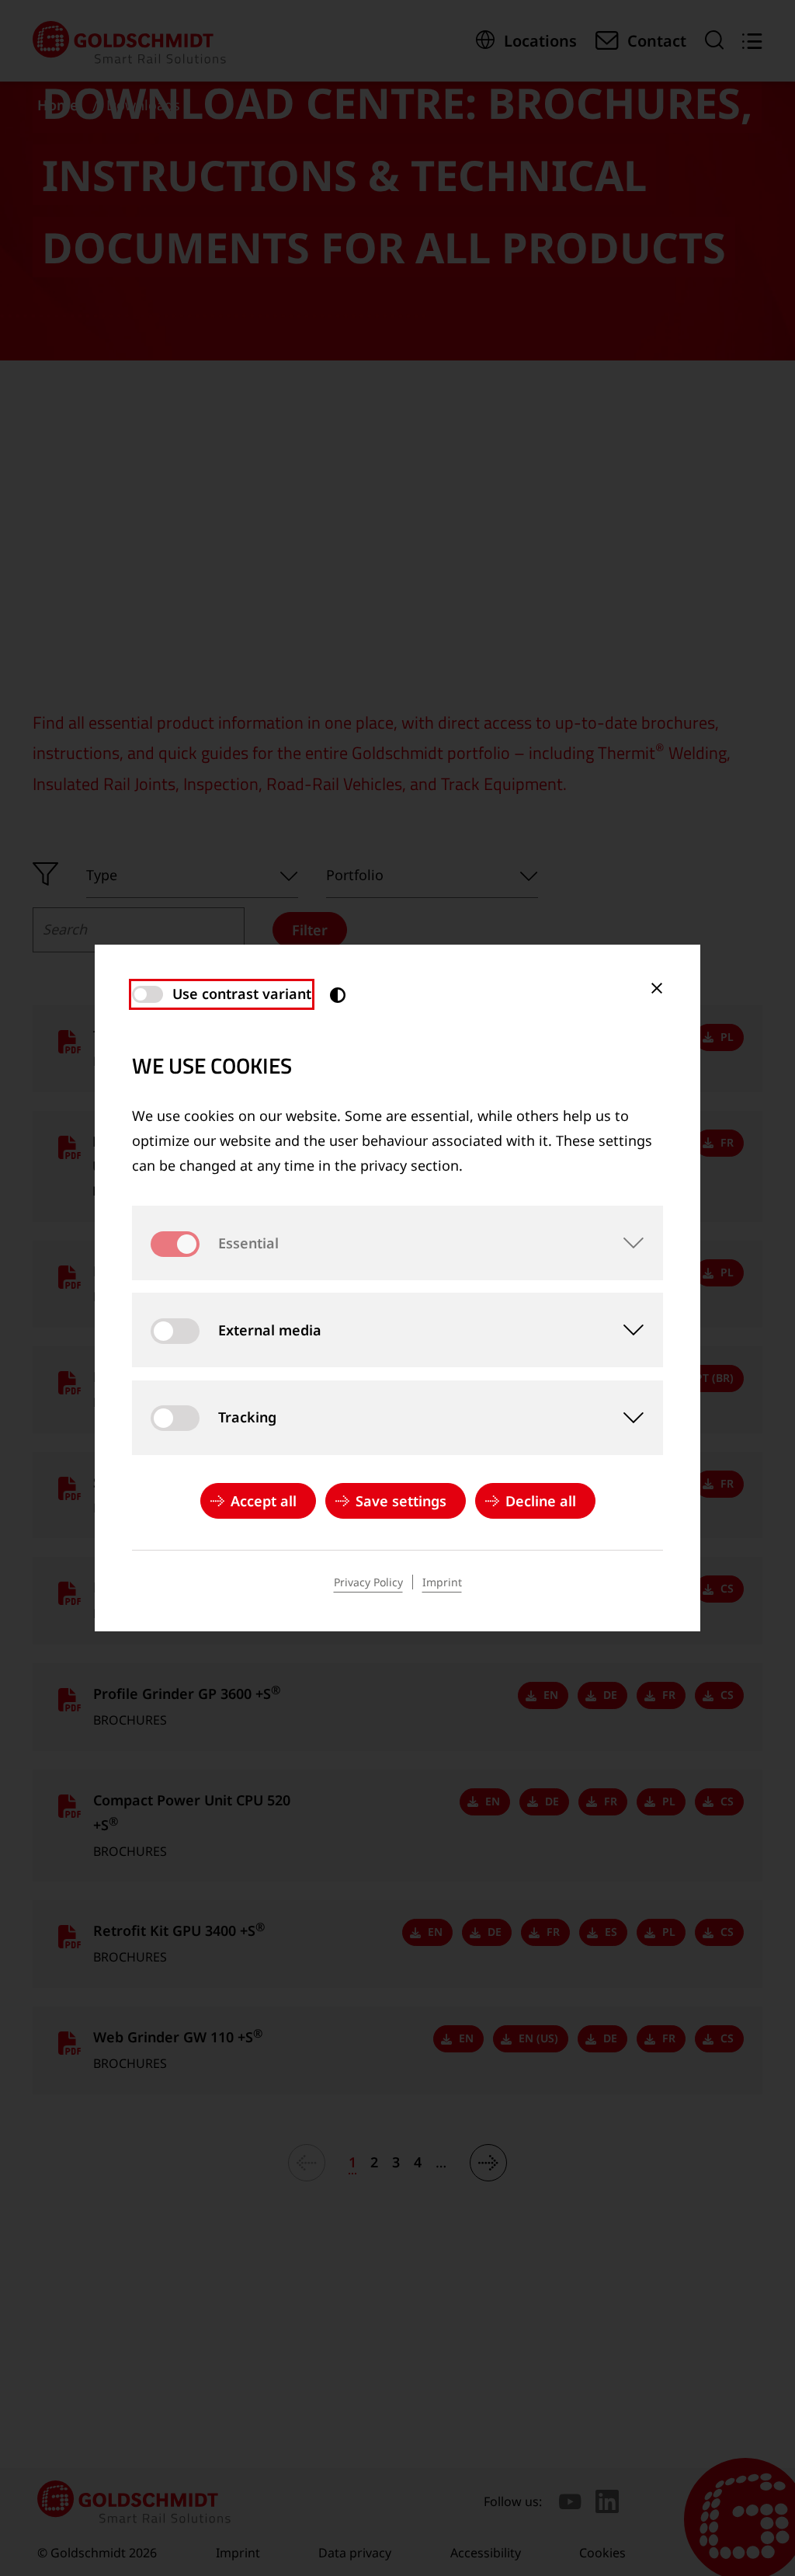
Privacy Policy (368, 1582)
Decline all (541, 1501)
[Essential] (626, 1243)
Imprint (442, 1582)
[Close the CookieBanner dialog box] (657, 988)
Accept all (264, 1501)
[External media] (626, 1330)
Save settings (401, 1501)
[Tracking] (626, 1418)
